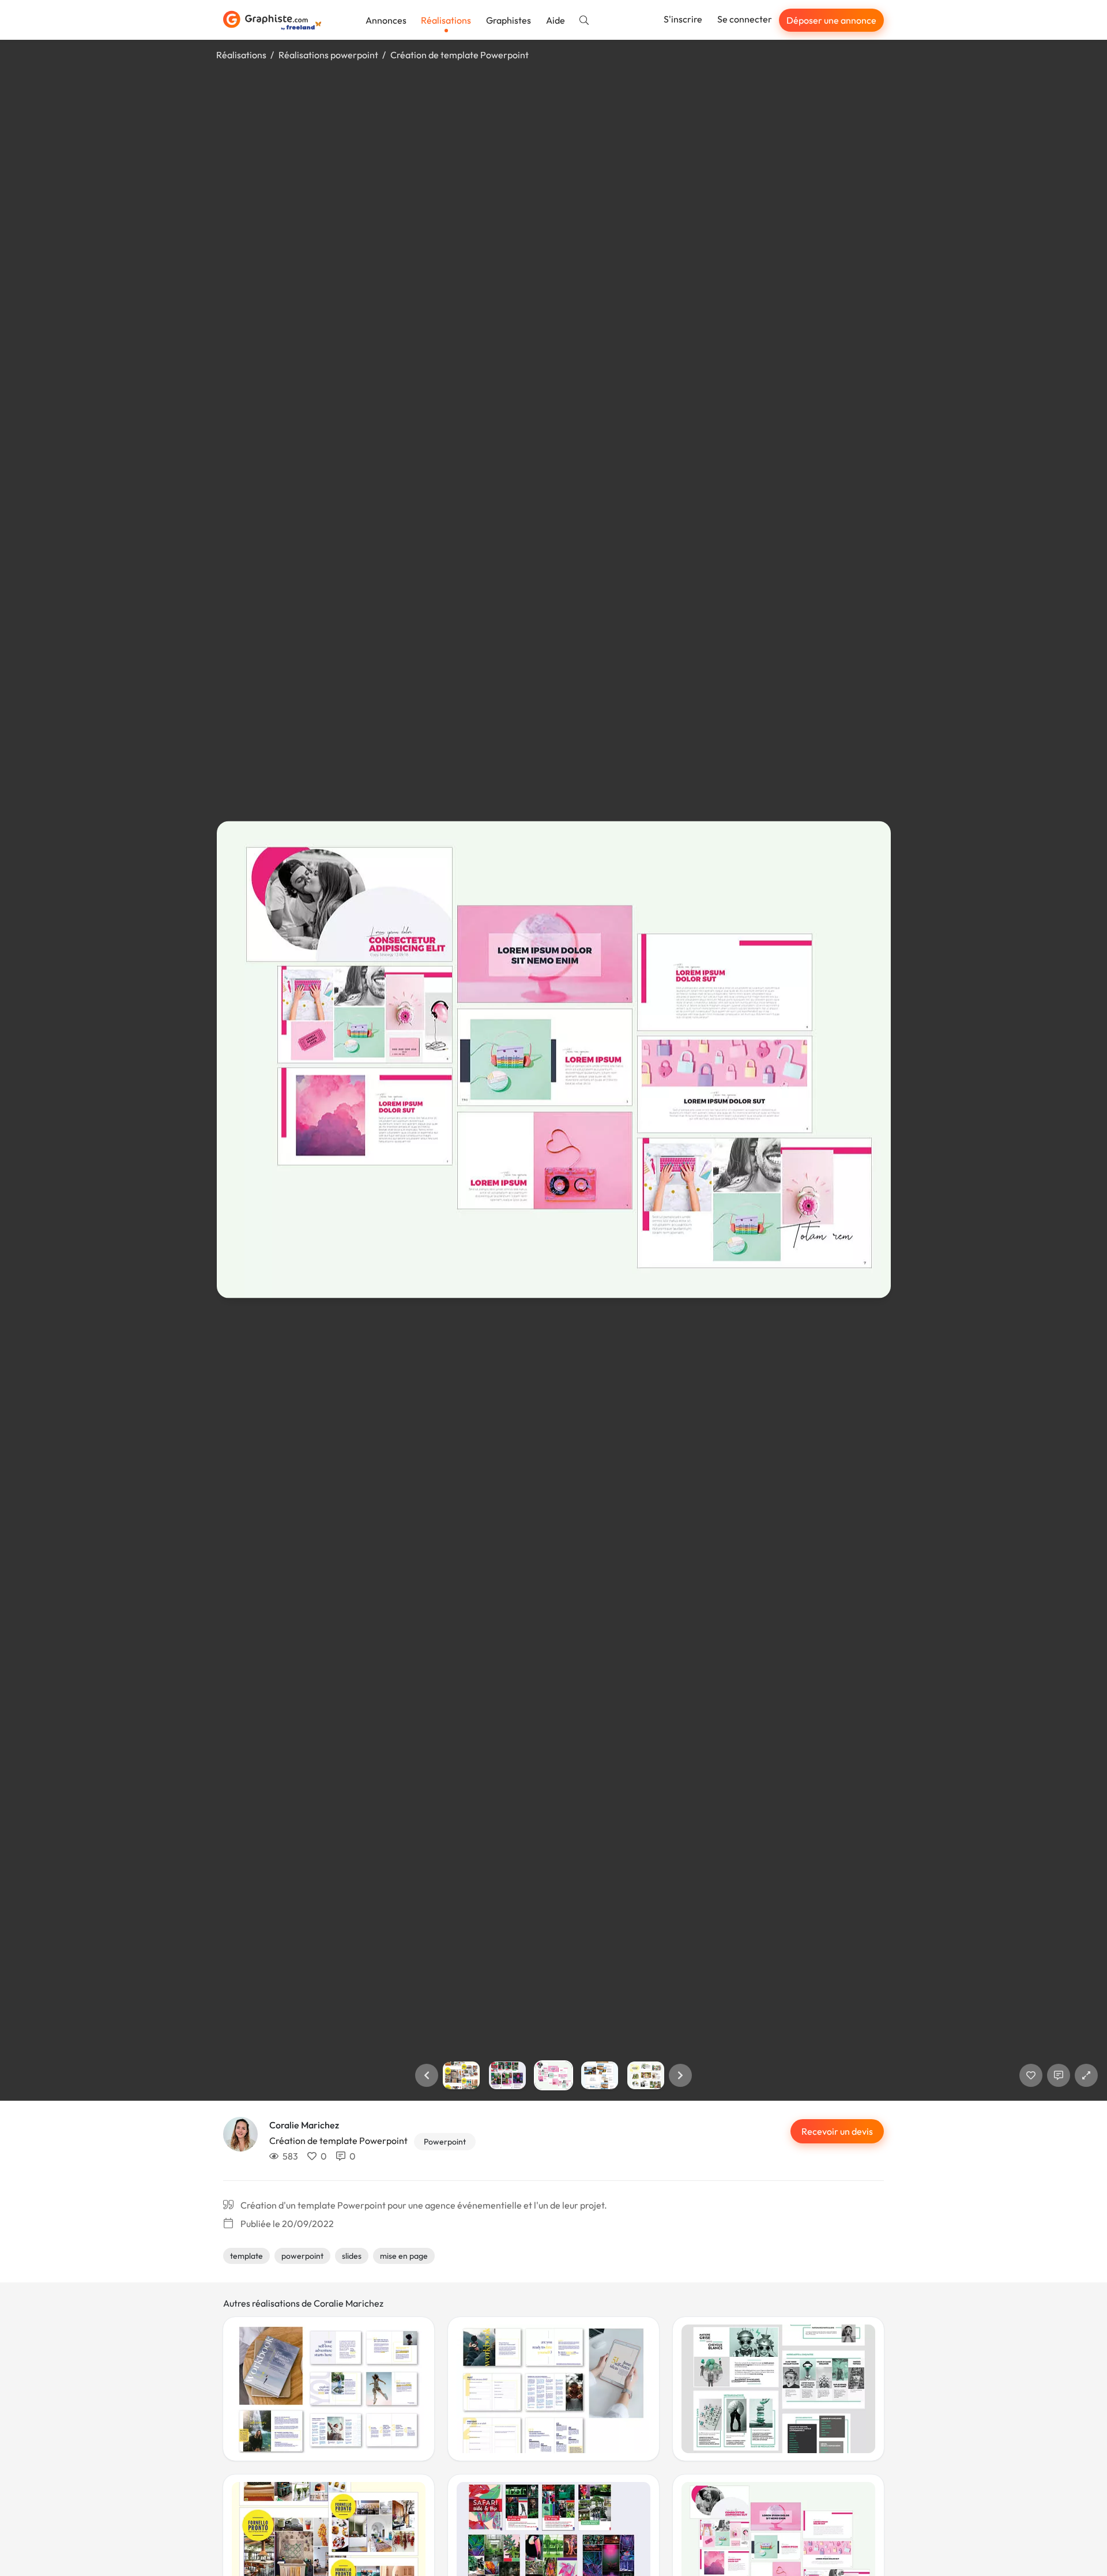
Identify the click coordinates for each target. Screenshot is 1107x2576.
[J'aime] (1031, 2075)
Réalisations (446, 20)
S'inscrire (683, 19)
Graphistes (509, 20)
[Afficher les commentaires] (1059, 2075)
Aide (556, 20)
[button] (427, 2075)
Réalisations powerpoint (328, 55)
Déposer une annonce (831, 20)
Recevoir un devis (837, 2131)
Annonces (386, 20)
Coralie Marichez (304, 2125)
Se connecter (745, 19)
